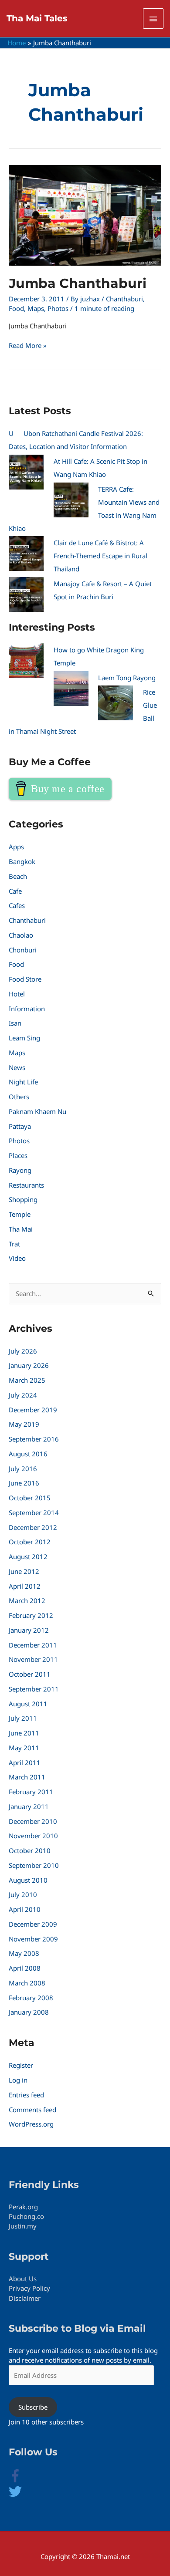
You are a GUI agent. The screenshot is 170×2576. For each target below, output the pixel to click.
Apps (16, 847)
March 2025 (27, 1380)
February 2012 (31, 1615)
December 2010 (33, 1821)
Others (19, 1097)
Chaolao (21, 935)
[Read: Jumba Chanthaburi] (85, 215)
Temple (20, 1214)
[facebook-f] (22, 2480)
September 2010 (34, 1865)
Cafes (17, 905)
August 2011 (28, 1704)
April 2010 (25, 1909)
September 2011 (34, 1689)
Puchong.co (26, 2216)
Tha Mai (21, 1229)
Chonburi (23, 950)
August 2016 (28, 1454)
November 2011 (33, 1659)
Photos (58, 308)
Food (16, 308)
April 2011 (25, 1762)
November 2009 (33, 1939)
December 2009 (33, 1924)
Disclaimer (25, 2298)
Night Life (23, 1082)
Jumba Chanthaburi (78, 283)
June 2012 (24, 1571)
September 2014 (34, 1513)
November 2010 (33, 1836)
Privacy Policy (29, 2288)
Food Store (25, 979)
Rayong (20, 1170)
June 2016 (24, 1483)
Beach (18, 876)
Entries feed (26, 2095)
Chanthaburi (124, 299)
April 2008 (25, 1968)
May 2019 (24, 1424)
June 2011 (24, 1733)
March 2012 (27, 1600)
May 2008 (24, 1953)
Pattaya (20, 1126)
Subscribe (33, 2407)
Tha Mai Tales (37, 18)
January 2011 (29, 1806)
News (17, 1067)
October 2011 (30, 1674)
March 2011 (27, 1777)
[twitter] (15, 2495)
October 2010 (30, 1850)
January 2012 (29, 1630)
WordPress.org (31, 2124)
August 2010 (28, 1880)
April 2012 (25, 1586)
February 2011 (31, 1792)
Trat (14, 1244)
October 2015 (30, 1498)
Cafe (15, 891)
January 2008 (29, 2012)
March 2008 (27, 1983)
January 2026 (29, 1365)
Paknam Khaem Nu (37, 1111)
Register (21, 2065)
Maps (36, 308)
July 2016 (23, 1469)
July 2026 (23, 1351)
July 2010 (23, 1894)
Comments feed (32, 2110)
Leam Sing (24, 1038)
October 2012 (30, 1542)
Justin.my (23, 2226)
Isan (15, 1023)
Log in (18, 2080)
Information (27, 1009)
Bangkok (22, 861)
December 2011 (33, 1645)
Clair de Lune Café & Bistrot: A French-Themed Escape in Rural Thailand (100, 556)
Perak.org (23, 2207)
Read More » (28, 345)
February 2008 (31, 1998)
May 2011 (24, 1748)
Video (17, 1258)
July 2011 (23, 1718)
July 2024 (23, 1395)
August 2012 (28, 1556)
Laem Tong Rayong (127, 678)
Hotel (17, 994)
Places (18, 1155)
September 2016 (34, 1439)
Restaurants (26, 1185)
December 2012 (33, 1527)
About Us (23, 2279)
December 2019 (33, 1410)
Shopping (23, 1199)
